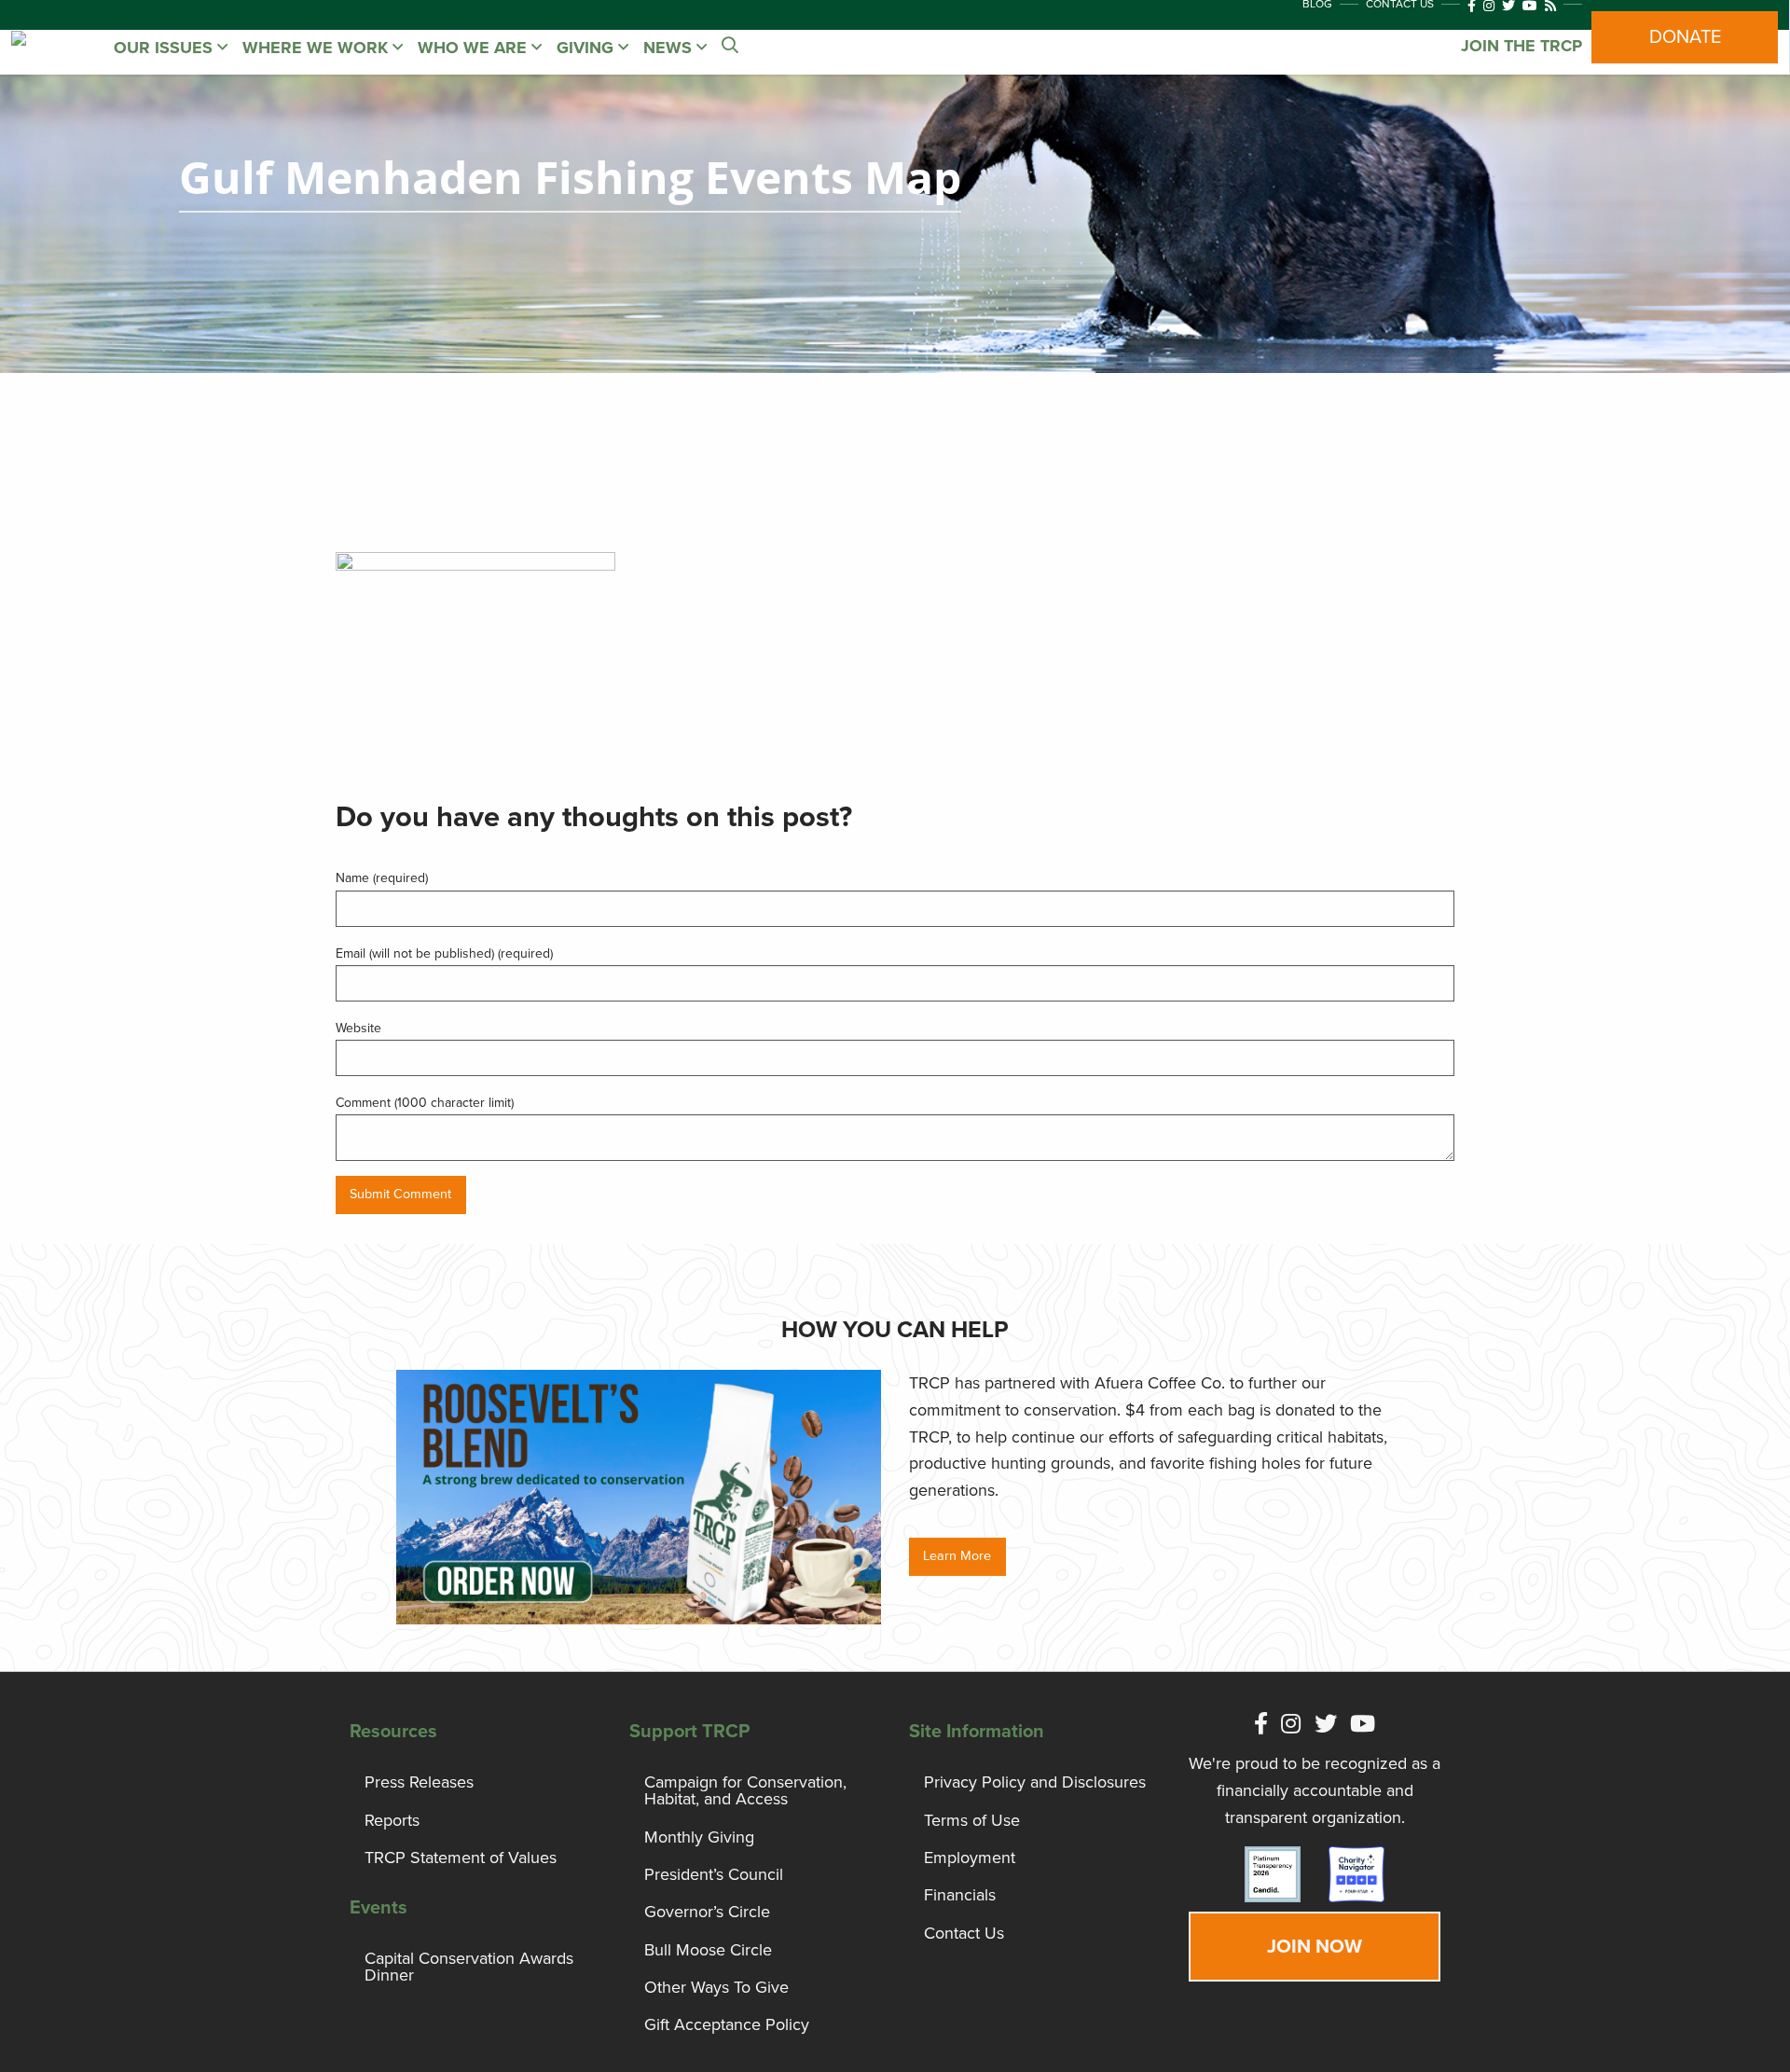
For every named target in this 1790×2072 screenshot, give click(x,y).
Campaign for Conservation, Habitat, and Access (745, 1790)
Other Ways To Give (716, 1987)
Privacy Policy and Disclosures (1035, 1782)
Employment (970, 1858)
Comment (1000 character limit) (425, 1103)
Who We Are (475, 48)
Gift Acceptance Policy (727, 2024)
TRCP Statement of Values (461, 1858)
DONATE (1685, 37)
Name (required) (382, 878)
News (670, 48)
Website (358, 1028)
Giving (587, 48)
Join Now (1315, 1947)
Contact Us (964, 1933)
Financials (960, 1895)
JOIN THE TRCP (1521, 46)
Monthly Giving (699, 1837)
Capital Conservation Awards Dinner (469, 1967)
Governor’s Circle (707, 1912)
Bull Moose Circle (708, 1950)
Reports (392, 1820)
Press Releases (419, 1782)
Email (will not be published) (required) (444, 953)
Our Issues (165, 48)
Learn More (957, 1556)
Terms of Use (972, 1820)
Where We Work (317, 48)
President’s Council (714, 1874)
